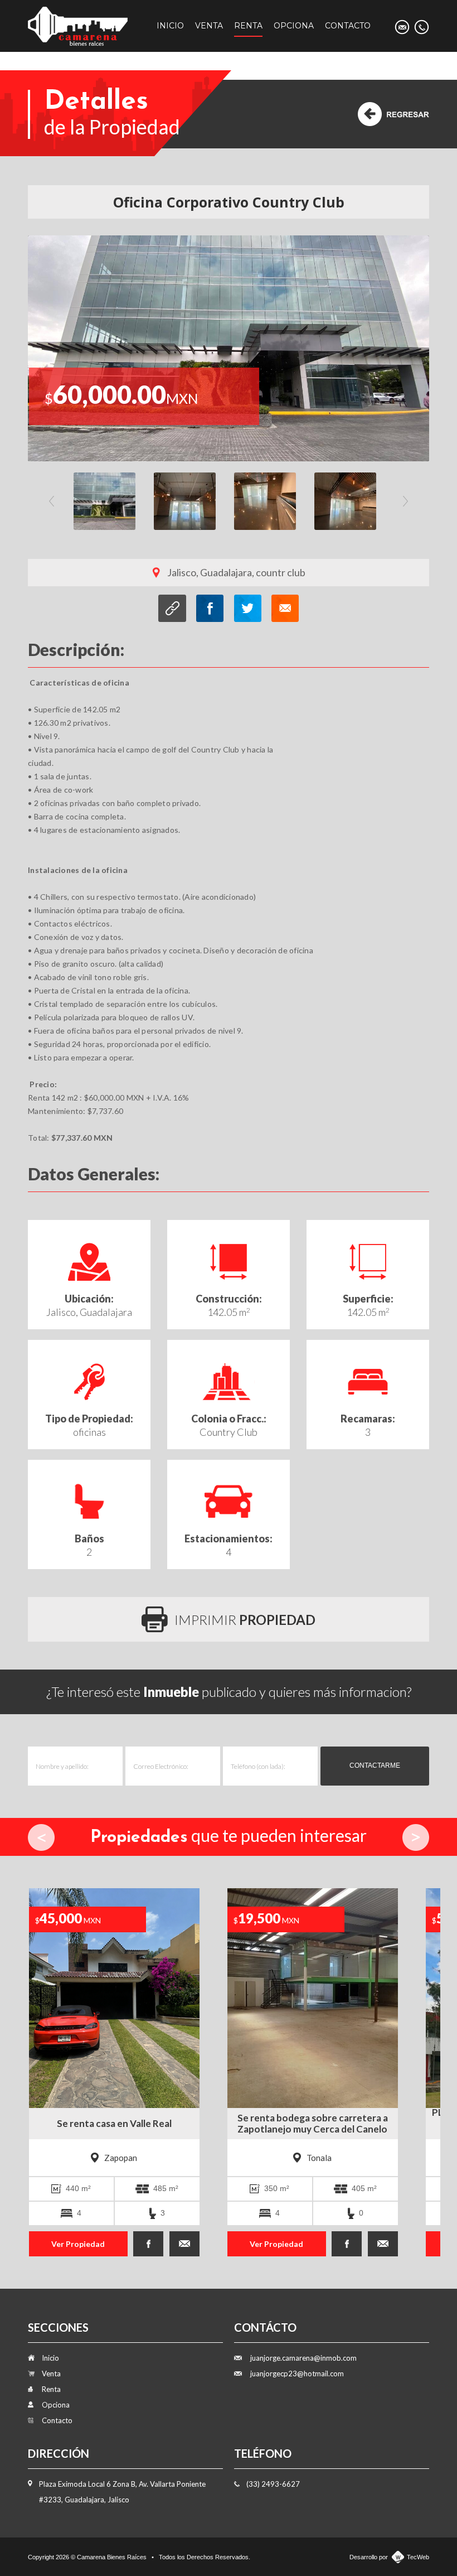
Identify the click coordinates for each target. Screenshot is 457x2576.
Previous (52, 501)
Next (405, 501)
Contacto (348, 26)
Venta (209, 26)
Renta (248, 26)
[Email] (402, 27)
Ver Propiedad (66, 2244)
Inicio (170, 26)
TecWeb (418, 2557)
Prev (41, 1837)
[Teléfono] (422, 27)
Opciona (294, 26)
